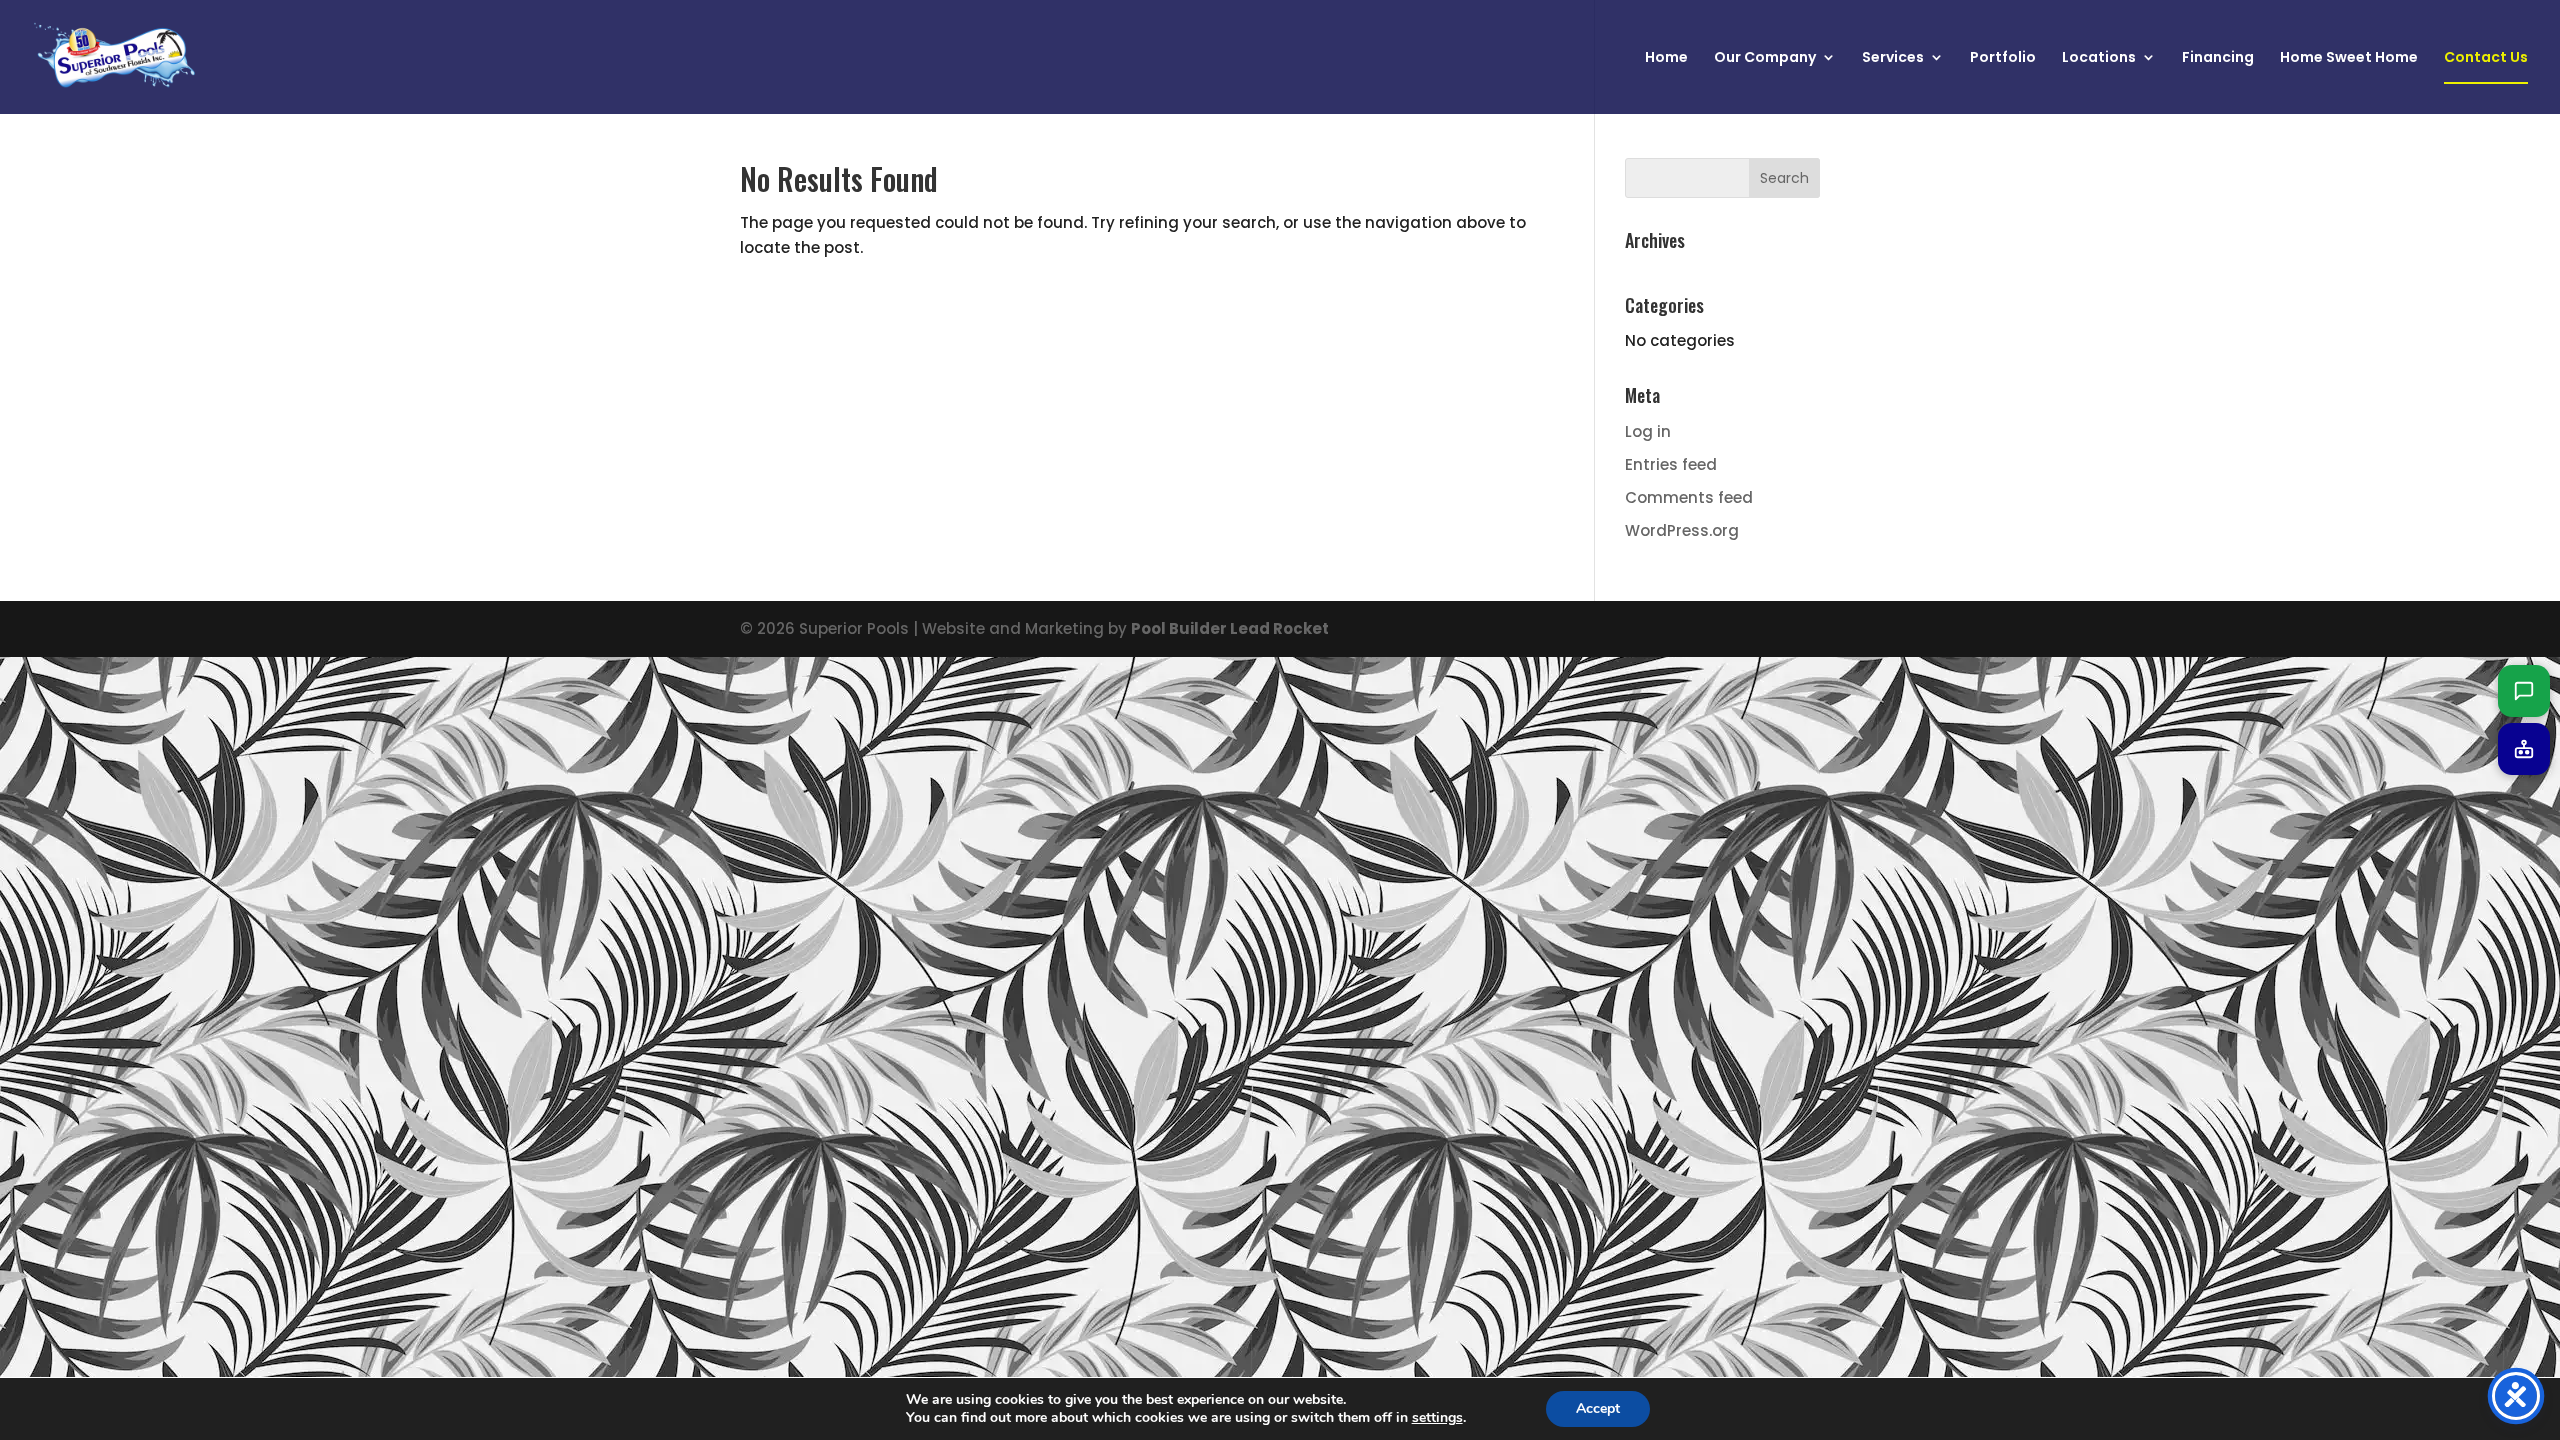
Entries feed (1671, 464)
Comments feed (1689, 497)
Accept (1598, 1408)
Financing (2218, 58)
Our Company (1765, 58)
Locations (2099, 58)
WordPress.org (1682, 530)
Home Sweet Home (2349, 58)
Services (1893, 58)
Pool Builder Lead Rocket (1230, 628)
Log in (1648, 431)
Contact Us (2486, 58)
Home (1666, 58)
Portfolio (2003, 58)
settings (1437, 1418)
